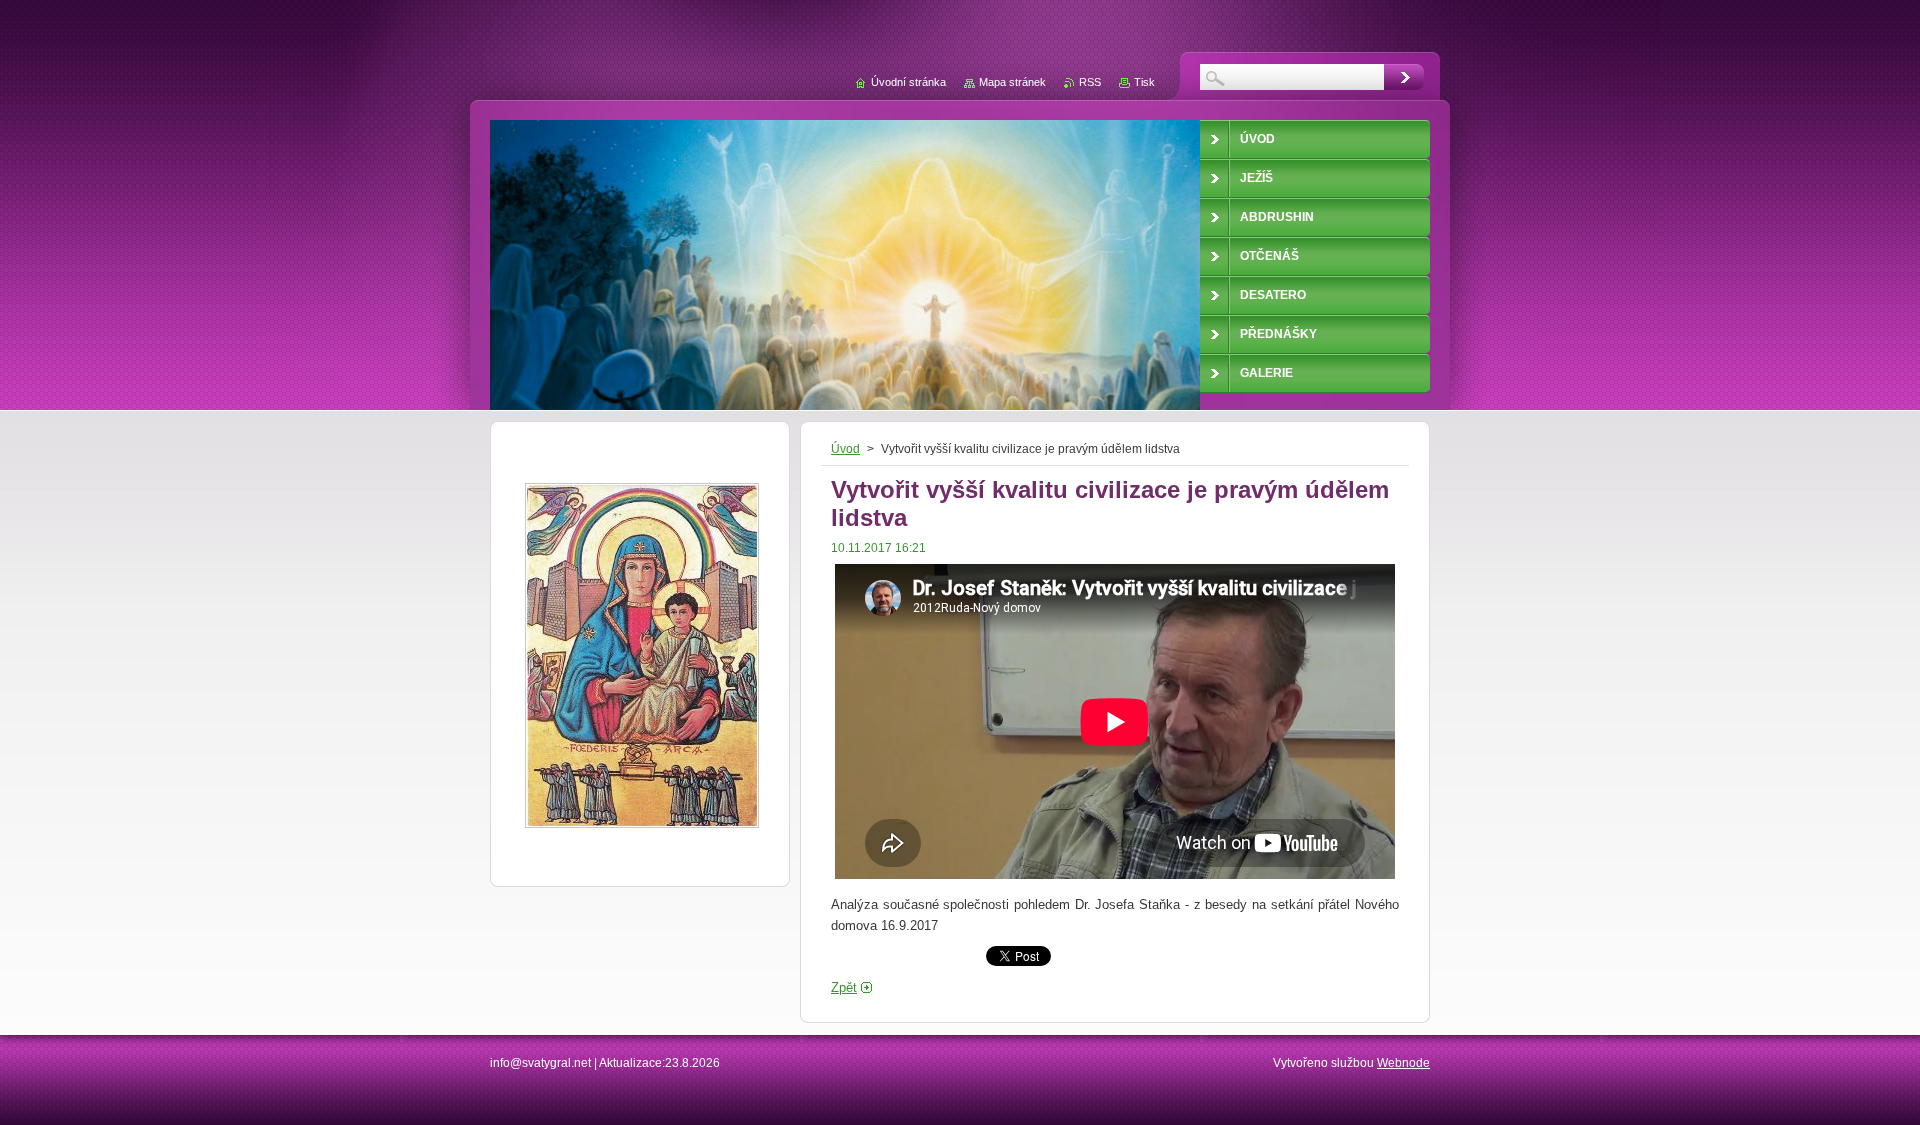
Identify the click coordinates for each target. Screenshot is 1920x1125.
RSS (1090, 82)
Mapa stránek (1012, 82)
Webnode (1403, 1063)
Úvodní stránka (908, 82)
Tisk (1144, 82)
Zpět (844, 987)
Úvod (845, 449)
